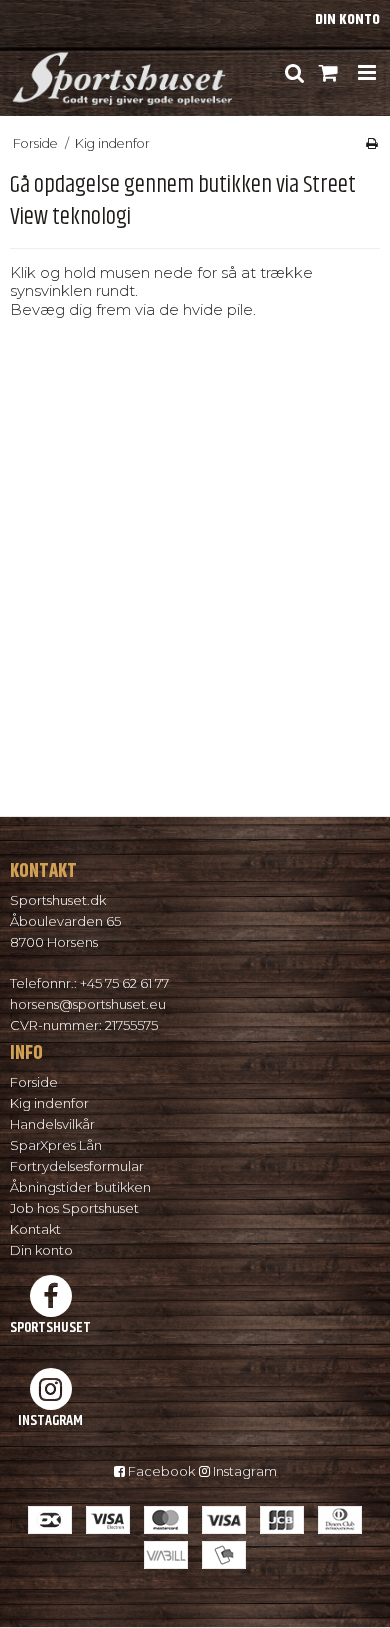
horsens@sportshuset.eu (88, 1004)
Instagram (243, 1471)
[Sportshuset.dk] (121, 73)
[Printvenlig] (372, 143)
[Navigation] (366, 73)
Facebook (160, 1471)
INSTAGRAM (50, 1420)
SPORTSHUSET (50, 1327)
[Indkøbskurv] (329, 73)
